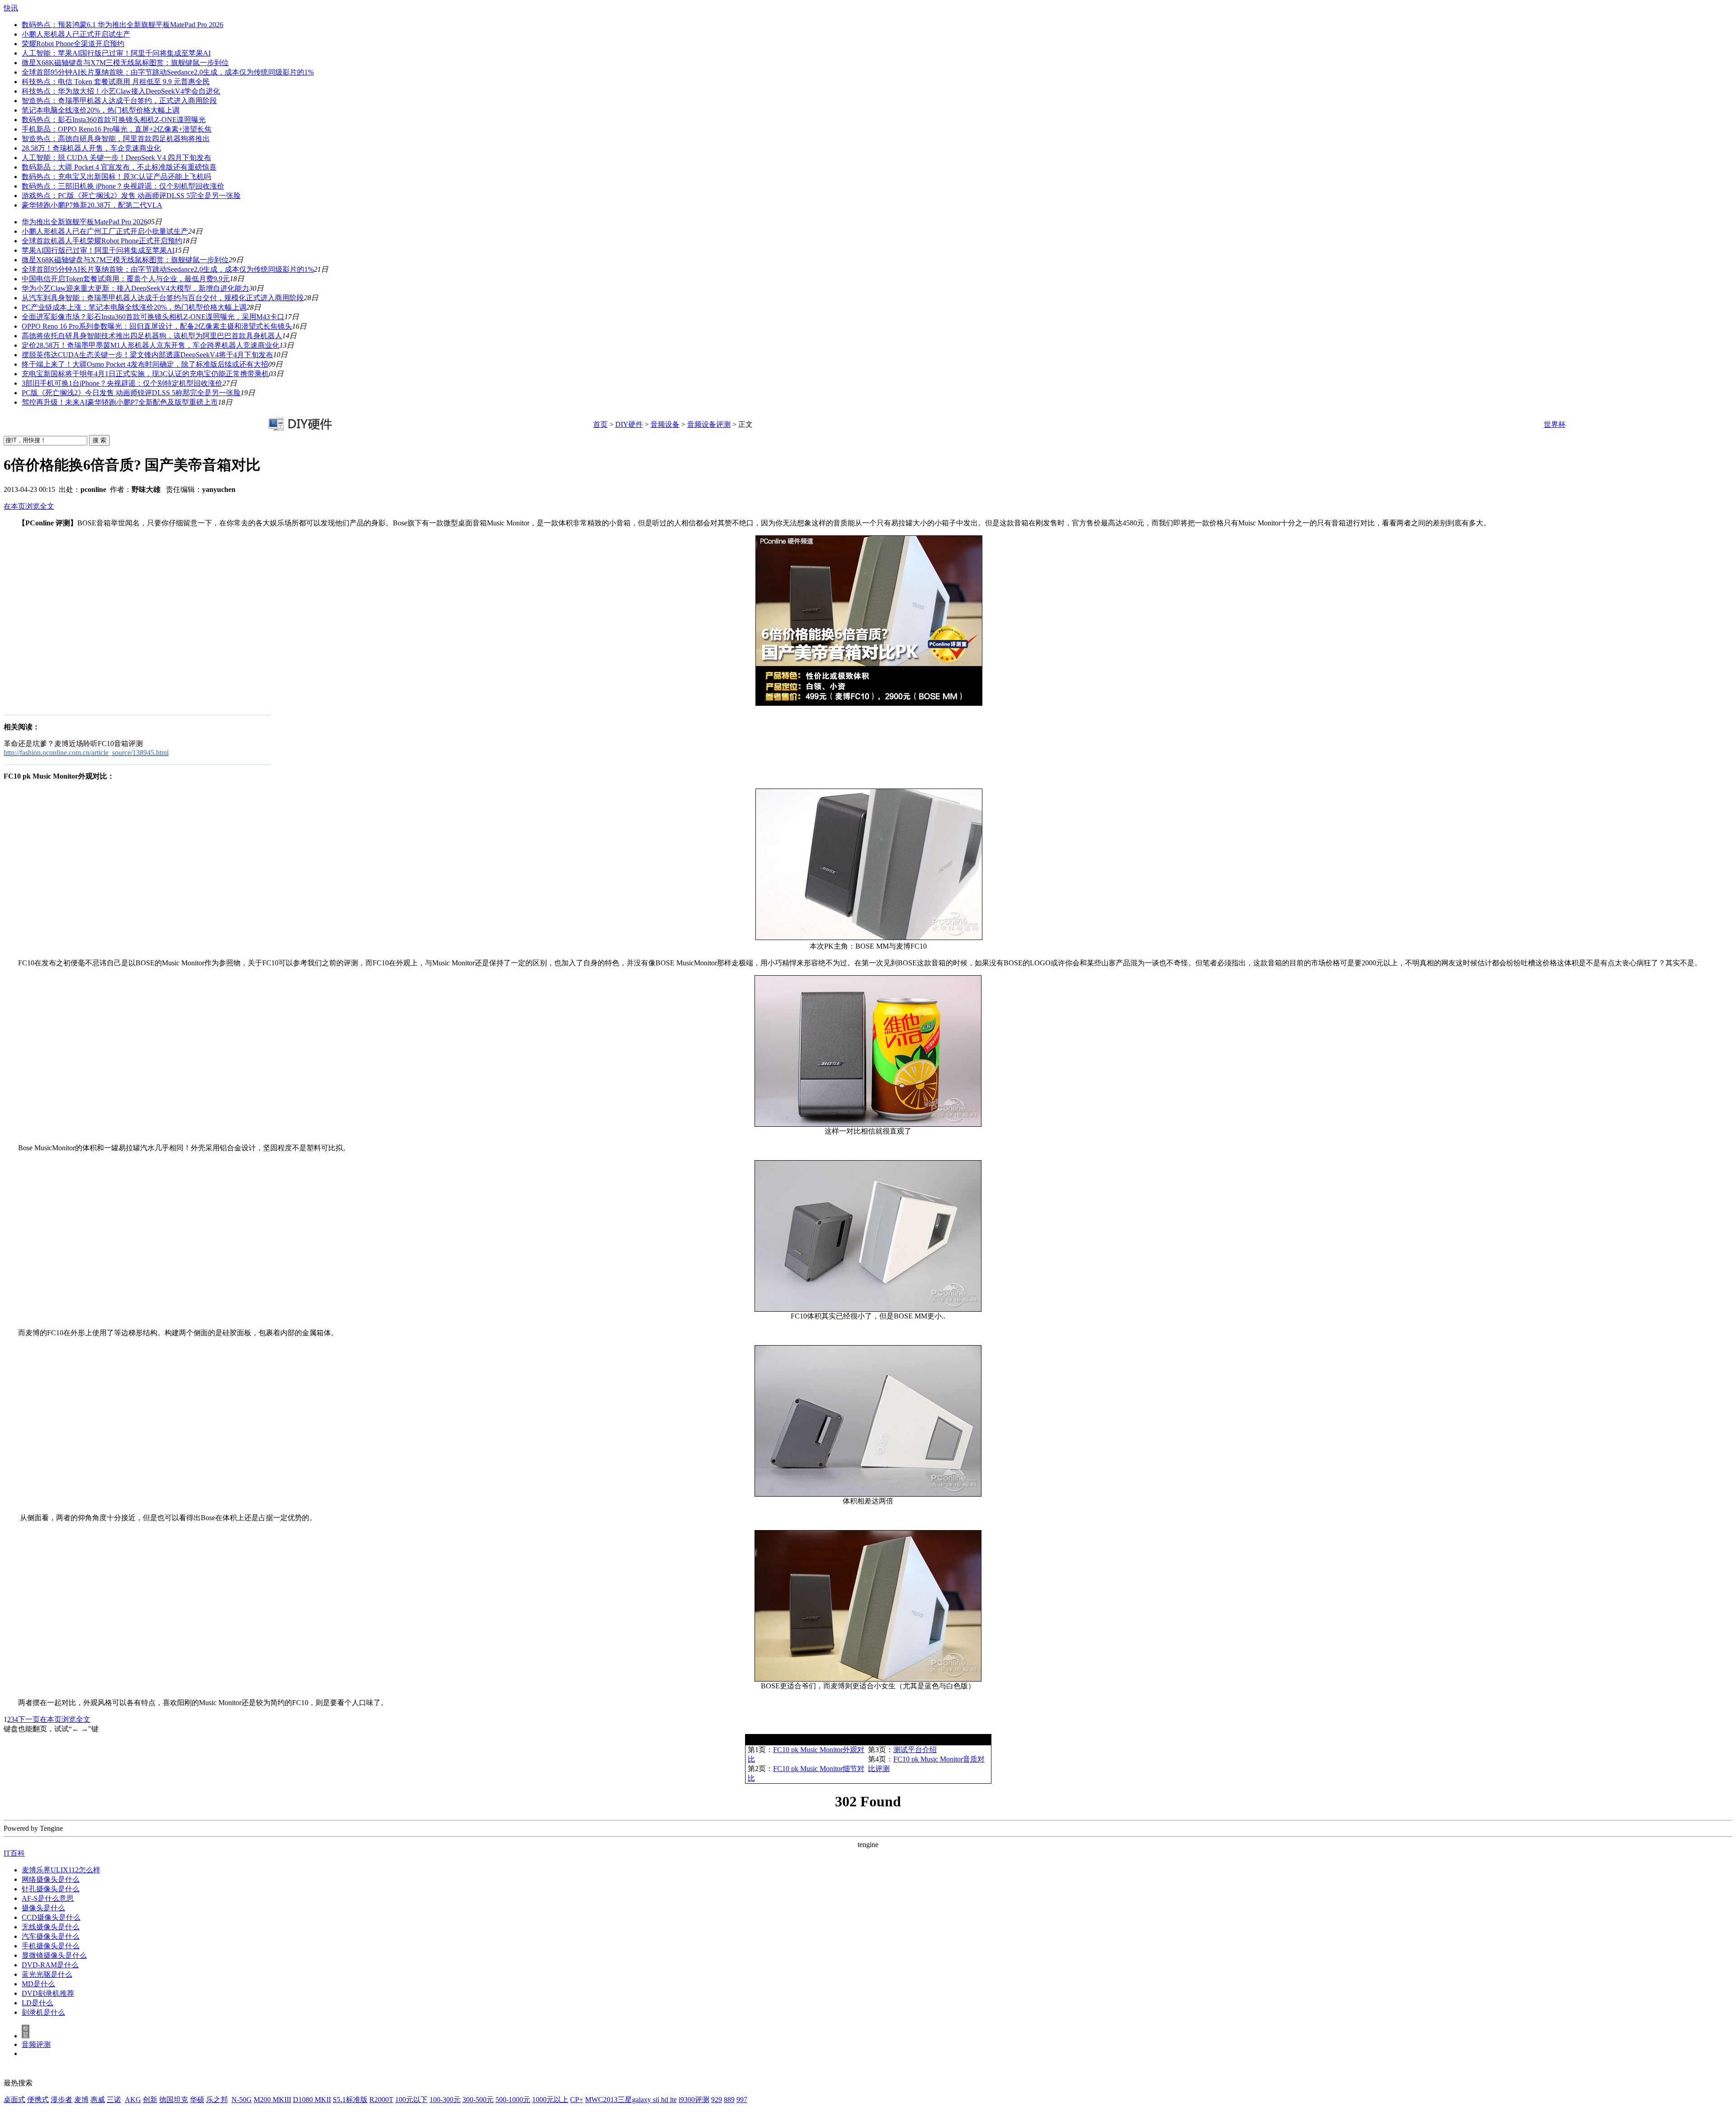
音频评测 (36, 2044)
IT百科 (14, 1853)
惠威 (98, 2100)
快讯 (11, 8)
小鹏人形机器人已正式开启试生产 (76, 34)
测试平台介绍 (915, 1750)
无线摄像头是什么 (51, 1927)
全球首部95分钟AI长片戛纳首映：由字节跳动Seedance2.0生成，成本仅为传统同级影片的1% (168, 72)
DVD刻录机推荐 (48, 1993)
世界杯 (1555, 424)
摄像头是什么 (43, 1908)
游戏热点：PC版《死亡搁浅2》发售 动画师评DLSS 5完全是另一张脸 (131, 196)
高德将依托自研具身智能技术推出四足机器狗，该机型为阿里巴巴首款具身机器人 (152, 336)
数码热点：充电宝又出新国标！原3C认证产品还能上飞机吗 (116, 177)
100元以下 (411, 2100)
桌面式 (14, 2100)
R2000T (381, 2100)
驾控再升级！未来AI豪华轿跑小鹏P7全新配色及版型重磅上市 (120, 402)
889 (729, 2100)
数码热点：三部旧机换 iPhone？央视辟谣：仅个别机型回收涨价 (123, 186)
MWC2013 (601, 2100)
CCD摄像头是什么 (51, 1917)
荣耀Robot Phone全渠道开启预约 (73, 44)
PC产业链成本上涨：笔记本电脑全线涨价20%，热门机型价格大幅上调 (134, 307)
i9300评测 (694, 2100)
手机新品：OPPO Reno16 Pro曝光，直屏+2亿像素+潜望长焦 (117, 129)
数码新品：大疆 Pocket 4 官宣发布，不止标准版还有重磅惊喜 (119, 167)
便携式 (38, 2100)
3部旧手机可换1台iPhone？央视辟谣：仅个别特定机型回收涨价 (122, 383)
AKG (133, 2100)
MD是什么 (38, 1984)
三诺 (114, 2100)
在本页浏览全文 (29, 506)
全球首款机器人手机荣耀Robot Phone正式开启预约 (102, 241)
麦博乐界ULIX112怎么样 (61, 1870)
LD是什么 (38, 2003)
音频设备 (665, 424)
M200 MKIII (272, 2100)
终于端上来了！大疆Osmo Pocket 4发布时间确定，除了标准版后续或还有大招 (145, 364)
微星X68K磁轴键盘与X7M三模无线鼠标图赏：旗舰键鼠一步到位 (125, 63)
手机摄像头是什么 (51, 1946)
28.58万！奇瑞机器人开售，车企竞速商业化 (91, 148)
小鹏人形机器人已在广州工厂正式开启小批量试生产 (105, 231)
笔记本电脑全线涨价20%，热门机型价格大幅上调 (101, 110)
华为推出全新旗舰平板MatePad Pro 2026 (85, 222)
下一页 (29, 1719)
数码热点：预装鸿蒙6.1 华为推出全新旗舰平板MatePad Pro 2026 (123, 25)
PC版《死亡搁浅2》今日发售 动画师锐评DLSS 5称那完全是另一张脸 (131, 393)
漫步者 (61, 2100)
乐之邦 (217, 2100)
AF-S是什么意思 (48, 1898)
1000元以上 (550, 2100)
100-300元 (445, 2100)
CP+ (577, 2100)
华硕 (197, 2100)
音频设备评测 (709, 424)
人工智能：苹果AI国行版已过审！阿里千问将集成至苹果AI (116, 53)
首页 (600, 424)
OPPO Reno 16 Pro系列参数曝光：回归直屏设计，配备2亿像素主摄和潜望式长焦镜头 (157, 326)
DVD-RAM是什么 (50, 1965)
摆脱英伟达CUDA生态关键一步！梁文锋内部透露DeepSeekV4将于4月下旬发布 (147, 355)
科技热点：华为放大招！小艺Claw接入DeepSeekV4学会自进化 (121, 91)
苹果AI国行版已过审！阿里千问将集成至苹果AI (98, 250)
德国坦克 (174, 2100)
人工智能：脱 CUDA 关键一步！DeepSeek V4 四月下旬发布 (116, 158)
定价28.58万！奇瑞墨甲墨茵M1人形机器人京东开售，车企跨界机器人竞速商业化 (151, 345)
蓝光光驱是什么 (47, 1974)
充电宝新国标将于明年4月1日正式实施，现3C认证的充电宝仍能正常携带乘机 (145, 374)
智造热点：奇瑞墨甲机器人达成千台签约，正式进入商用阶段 (119, 101)
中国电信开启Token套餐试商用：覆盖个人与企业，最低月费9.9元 (126, 279)
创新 (150, 2100)
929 (717, 2100)
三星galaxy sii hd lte (647, 2100)
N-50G (242, 2100)
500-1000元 (513, 2100)
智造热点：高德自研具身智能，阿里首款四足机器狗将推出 (116, 139)
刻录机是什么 (43, 2012)
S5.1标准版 (350, 2100)
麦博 (81, 2100)
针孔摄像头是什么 (51, 1889)
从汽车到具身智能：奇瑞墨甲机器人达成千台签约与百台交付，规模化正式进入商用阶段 (163, 298)
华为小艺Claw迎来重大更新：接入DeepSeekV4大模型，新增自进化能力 (135, 288)
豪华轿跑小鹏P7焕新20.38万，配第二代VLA (92, 205)
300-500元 (478, 2100)
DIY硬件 (629, 424)
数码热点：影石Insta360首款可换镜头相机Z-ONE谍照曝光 (114, 120)
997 (742, 2100)
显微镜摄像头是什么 (54, 1955)
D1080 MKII (312, 2100)
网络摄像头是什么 (51, 1879)
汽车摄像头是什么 (51, 1936)
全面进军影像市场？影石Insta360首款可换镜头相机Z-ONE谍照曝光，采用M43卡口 (153, 317)
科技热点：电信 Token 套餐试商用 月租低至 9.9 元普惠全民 (116, 82)
